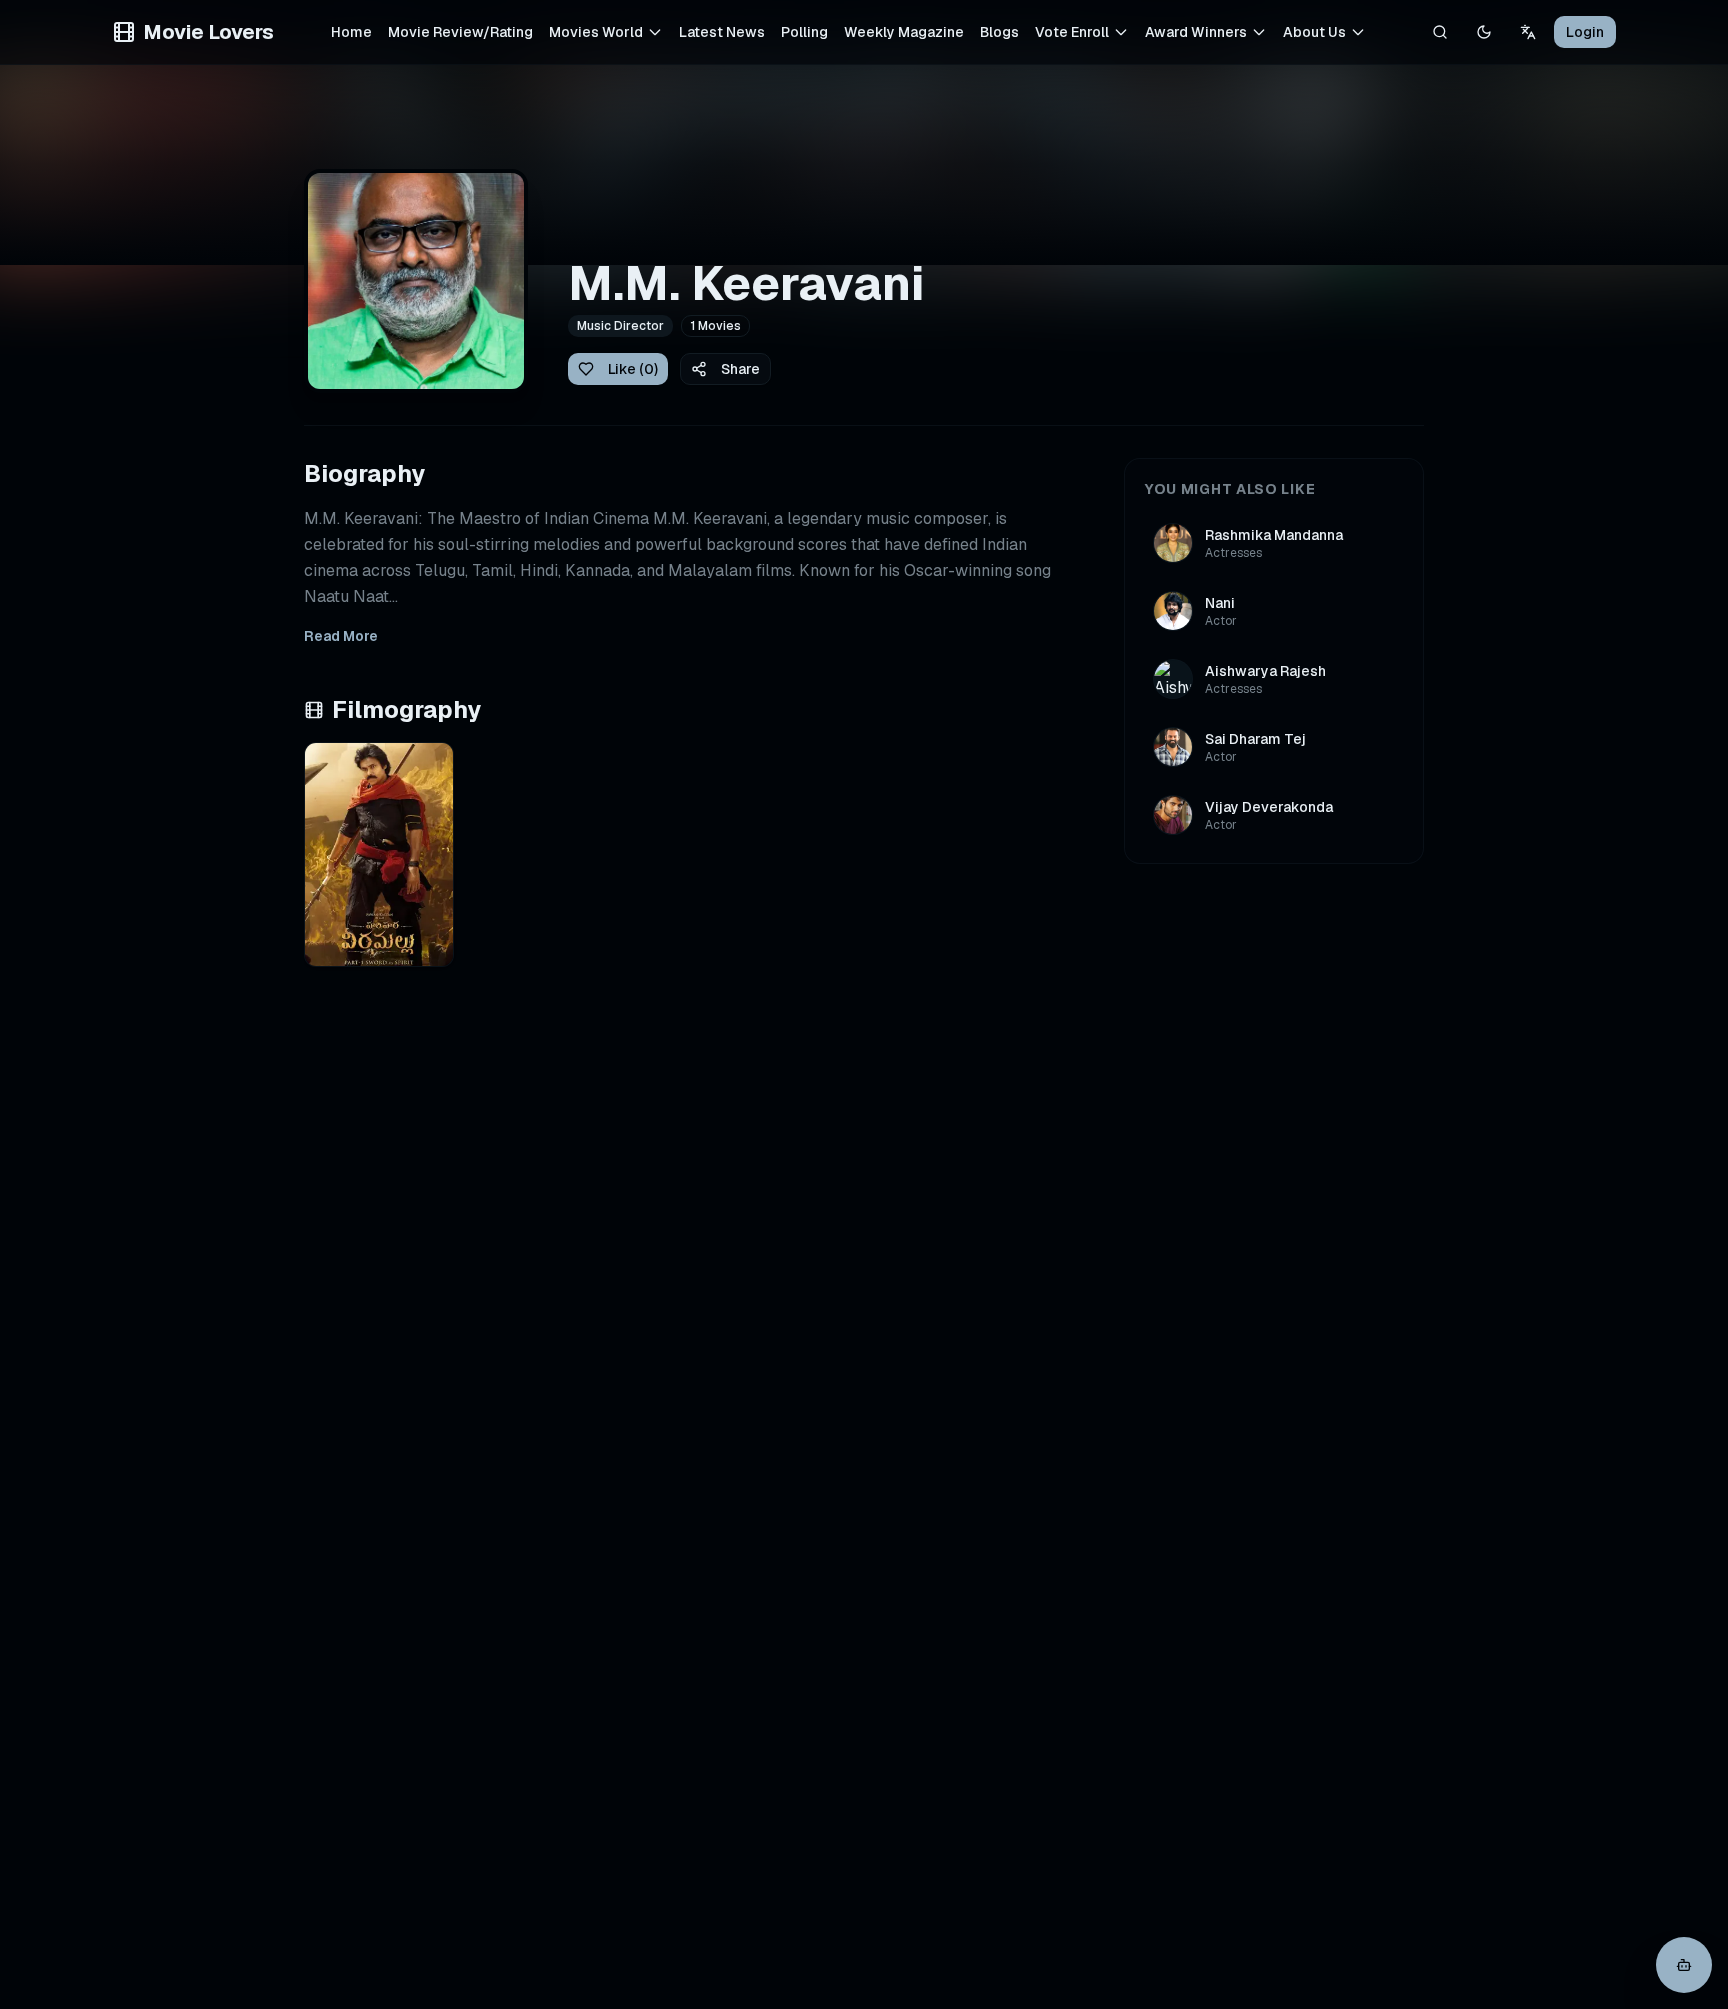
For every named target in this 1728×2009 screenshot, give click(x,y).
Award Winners (1196, 32)
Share (740, 369)
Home (351, 32)
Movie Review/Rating (460, 32)
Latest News (722, 32)
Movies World (596, 32)
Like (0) (633, 369)
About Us (1314, 32)
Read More (341, 636)
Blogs (999, 32)
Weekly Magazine (904, 32)
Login (1585, 32)
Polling (804, 32)
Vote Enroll (1072, 32)
